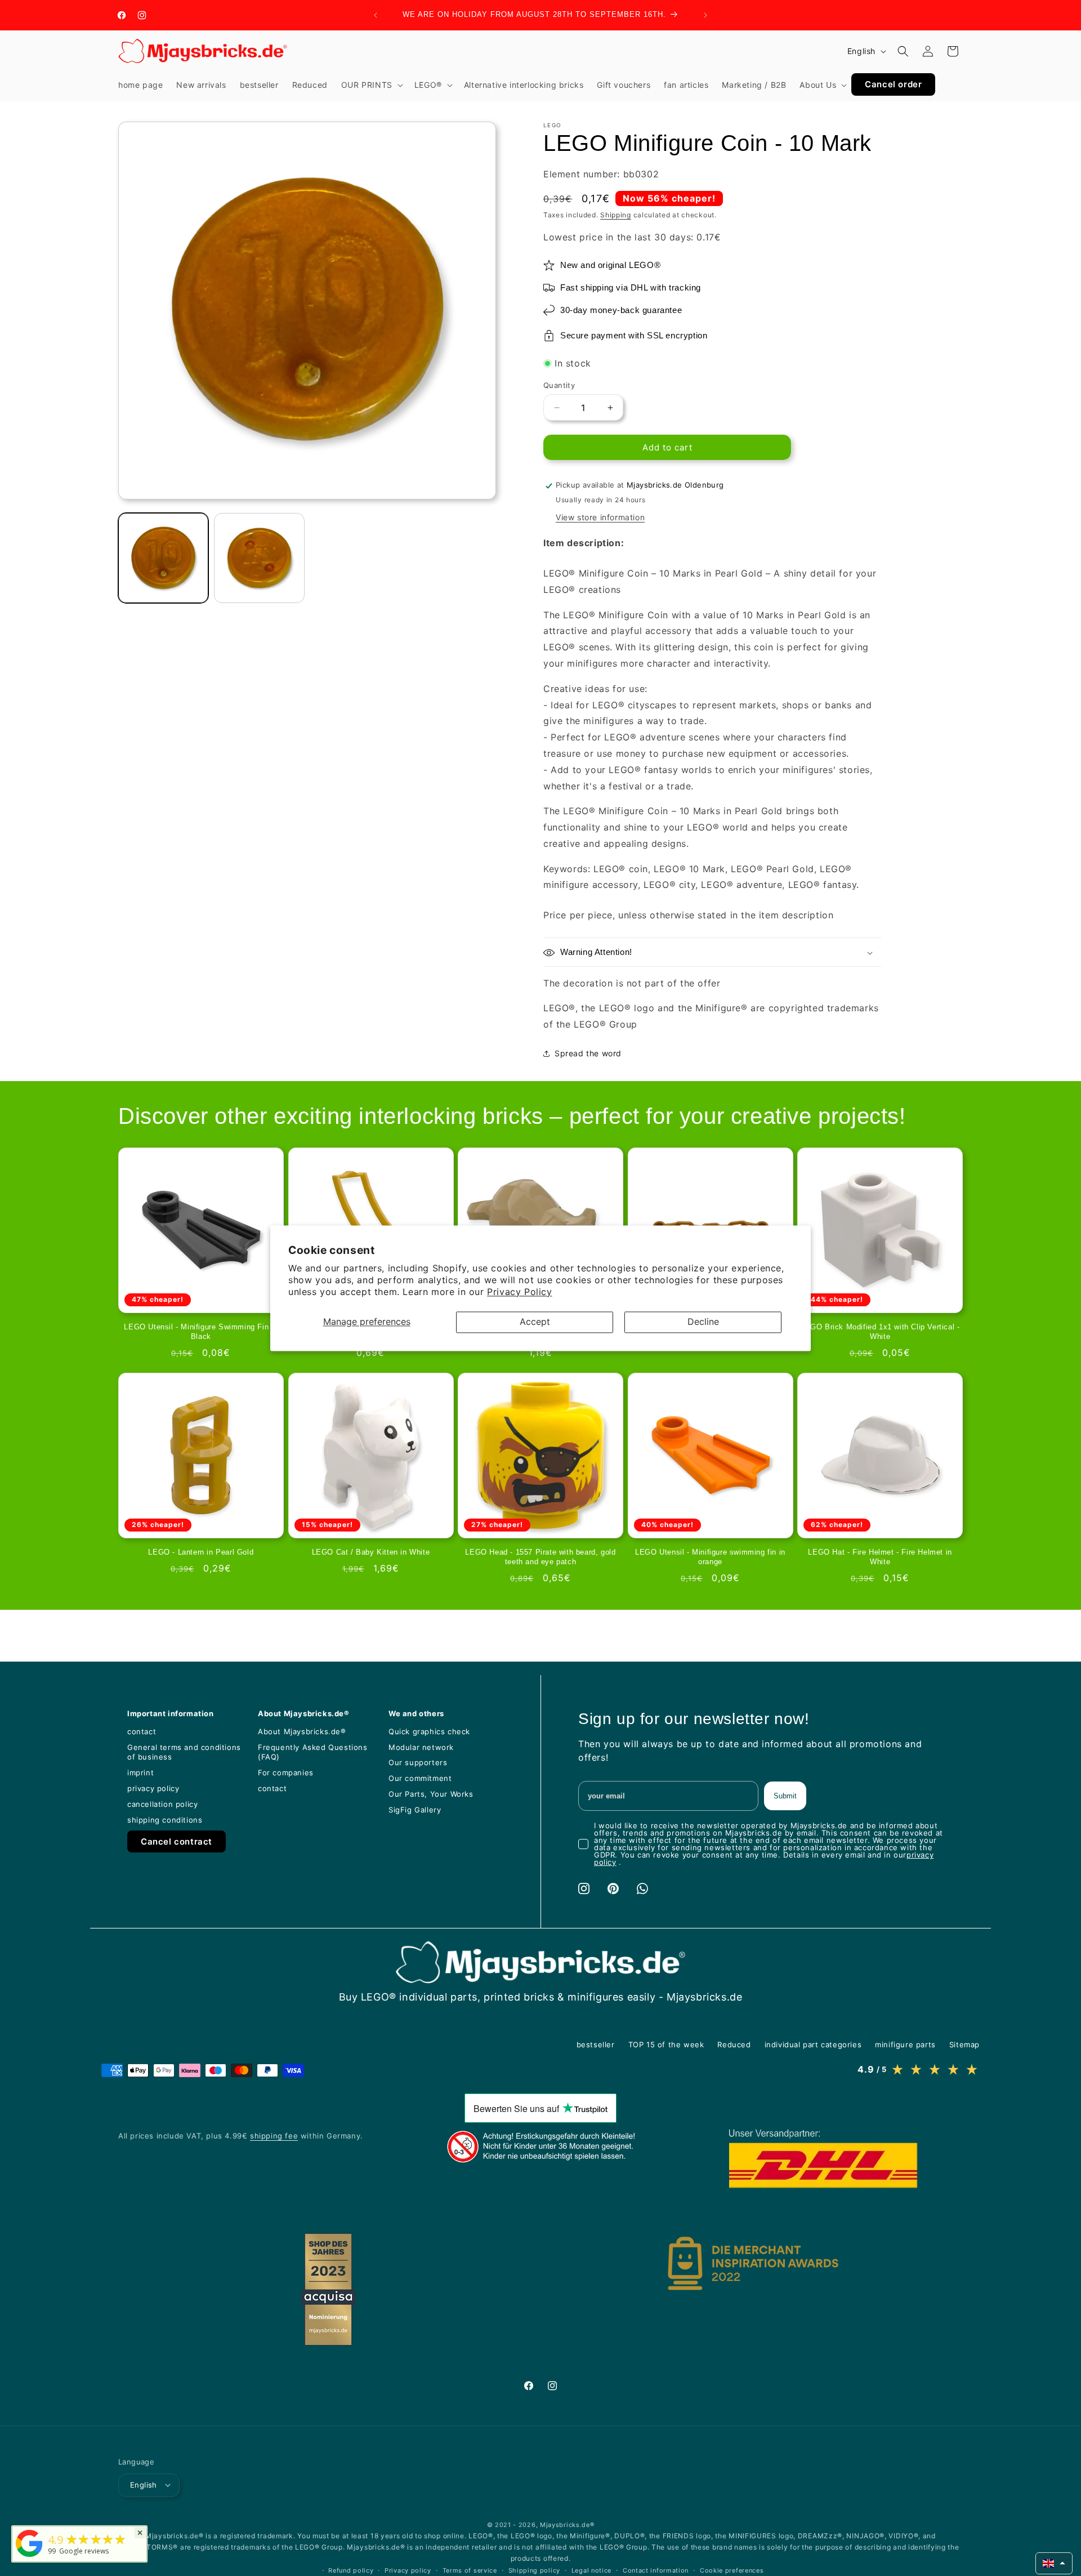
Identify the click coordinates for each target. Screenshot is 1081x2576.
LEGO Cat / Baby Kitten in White (371, 1552)
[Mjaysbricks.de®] (29, 2557)
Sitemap (964, 2044)
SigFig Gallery (415, 1810)
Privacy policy (408, 2570)
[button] (371, 85)
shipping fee (274, 2136)
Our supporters (418, 1762)
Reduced (734, 2044)
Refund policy (351, 2570)
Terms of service (470, 2570)
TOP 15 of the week (666, 2044)
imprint (140, 1773)
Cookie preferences (732, 2570)
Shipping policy (535, 2570)
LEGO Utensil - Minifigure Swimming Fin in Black (201, 1332)
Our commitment (420, 1778)
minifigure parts (905, 2044)
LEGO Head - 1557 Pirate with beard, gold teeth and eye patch (540, 1557)
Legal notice (591, 2570)
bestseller (596, 2044)
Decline (703, 1322)
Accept (535, 1322)
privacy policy (153, 1788)
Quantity (559, 385)
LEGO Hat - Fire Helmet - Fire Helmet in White (880, 1557)
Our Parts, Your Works (431, 1794)
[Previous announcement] (376, 15)
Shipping (616, 215)
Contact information (656, 2570)
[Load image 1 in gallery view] (163, 558)
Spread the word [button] (588, 1053)
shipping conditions (165, 1820)
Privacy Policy (519, 1292)
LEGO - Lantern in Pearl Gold (201, 1552)
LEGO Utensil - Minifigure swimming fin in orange (710, 1557)
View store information (600, 518)
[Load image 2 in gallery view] (259, 558)
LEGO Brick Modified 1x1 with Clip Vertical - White (880, 1332)
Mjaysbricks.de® (567, 2524)
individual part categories (813, 2044)
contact (142, 1731)
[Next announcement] (705, 15)
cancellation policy (162, 1804)
